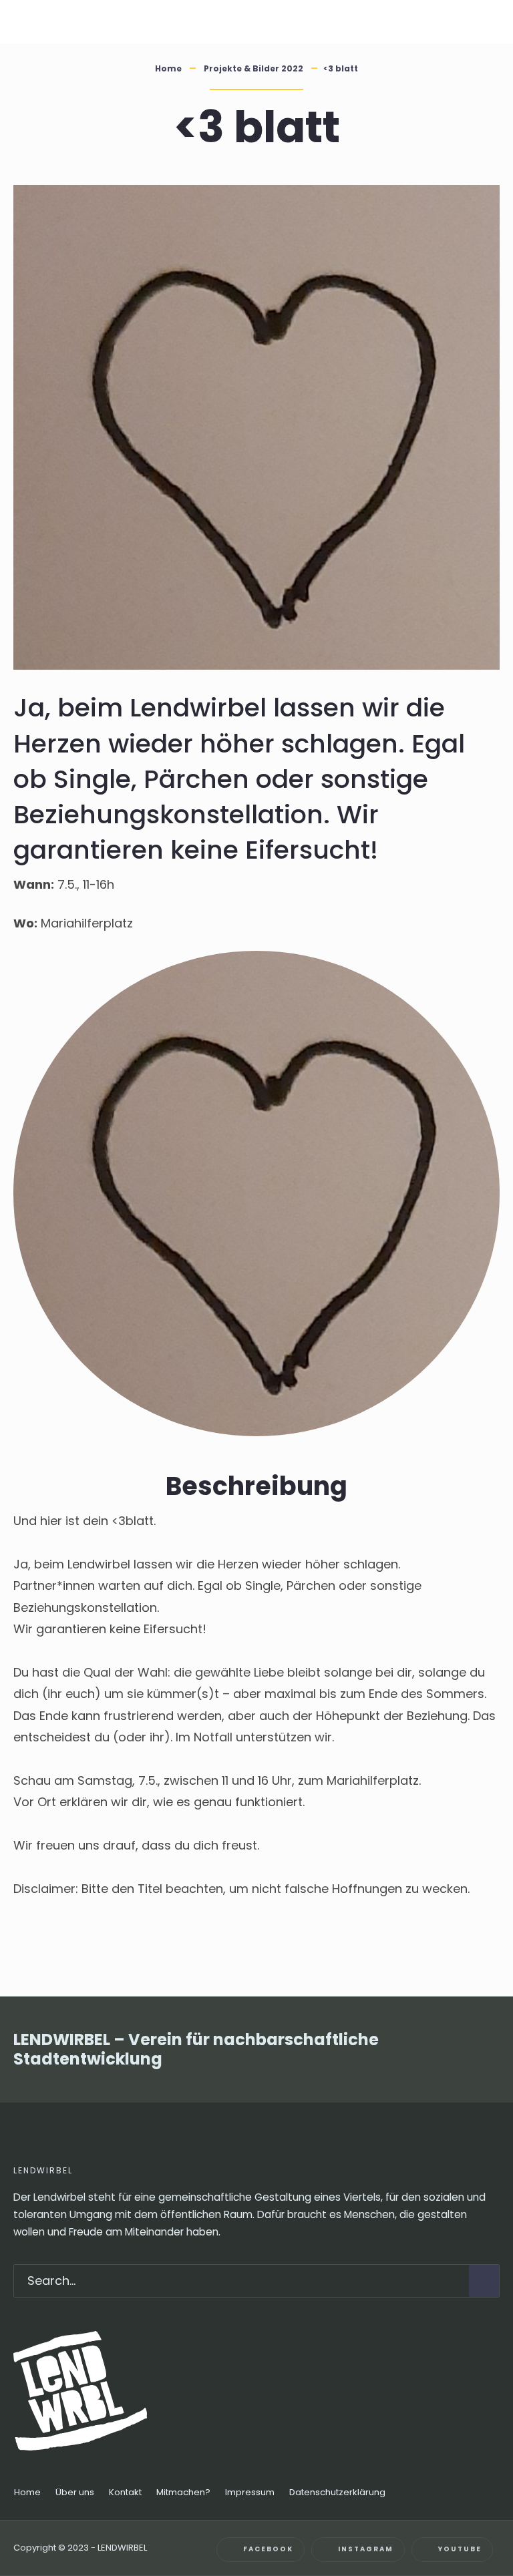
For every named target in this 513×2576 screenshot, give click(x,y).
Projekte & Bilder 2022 (253, 68)
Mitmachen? (183, 2492)
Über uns (75, 2492)
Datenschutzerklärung (337, 2492)
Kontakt (125, 2492)
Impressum (250, 2492)
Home (168, 68)
